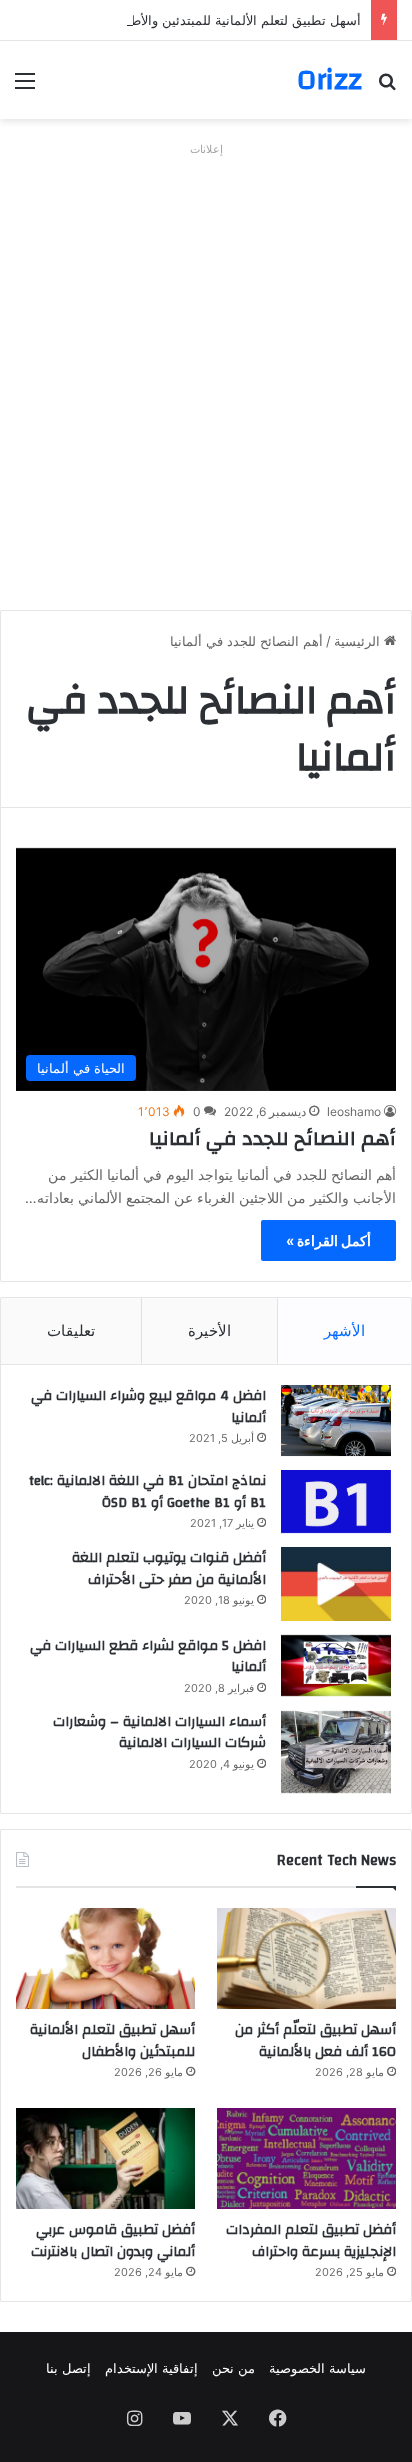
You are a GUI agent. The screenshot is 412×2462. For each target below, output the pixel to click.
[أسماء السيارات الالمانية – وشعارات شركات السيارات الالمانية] (336, 1752)
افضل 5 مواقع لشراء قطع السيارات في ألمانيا (148, 1657)
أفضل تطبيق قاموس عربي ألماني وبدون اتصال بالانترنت (113, 2241)
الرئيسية (359, 641)
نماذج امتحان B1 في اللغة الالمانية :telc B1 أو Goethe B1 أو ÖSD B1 (147, 1492)
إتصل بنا (68, 2368)
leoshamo (354, 1111)
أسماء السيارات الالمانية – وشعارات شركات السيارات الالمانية (159, 1733)
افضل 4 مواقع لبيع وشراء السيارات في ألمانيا (148, 1407)
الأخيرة (209, 1330)
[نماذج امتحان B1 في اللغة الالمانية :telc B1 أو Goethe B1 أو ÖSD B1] (336, 1501)
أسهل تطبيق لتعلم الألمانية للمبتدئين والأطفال (236, 20)
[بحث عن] (387, 87)
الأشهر (344, 1330)
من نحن (233, 2368)
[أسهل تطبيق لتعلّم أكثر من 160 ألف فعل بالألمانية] (306, 1958)
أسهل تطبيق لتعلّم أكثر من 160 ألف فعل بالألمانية (315, 2041)
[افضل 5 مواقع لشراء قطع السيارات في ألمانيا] (336, 1666)
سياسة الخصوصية (317, 2368)
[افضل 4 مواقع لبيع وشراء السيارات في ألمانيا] (336, 1420)
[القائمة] (25, 87)
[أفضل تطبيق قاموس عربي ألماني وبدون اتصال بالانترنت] (105, 2158)
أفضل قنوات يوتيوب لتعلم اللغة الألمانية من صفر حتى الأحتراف (169, 1569)
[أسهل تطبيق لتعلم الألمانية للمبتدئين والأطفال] (105, 1958)
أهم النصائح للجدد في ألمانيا (272, 1138)
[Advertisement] (206, 369)
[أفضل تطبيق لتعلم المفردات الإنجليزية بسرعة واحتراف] (306, 2158)
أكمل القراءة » (328, 1240)
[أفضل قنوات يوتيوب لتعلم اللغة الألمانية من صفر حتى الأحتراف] (336, 1583)
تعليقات (71, 1330)
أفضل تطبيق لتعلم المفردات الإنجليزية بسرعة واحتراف (311, 2241)
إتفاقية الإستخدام (151, 2368)
